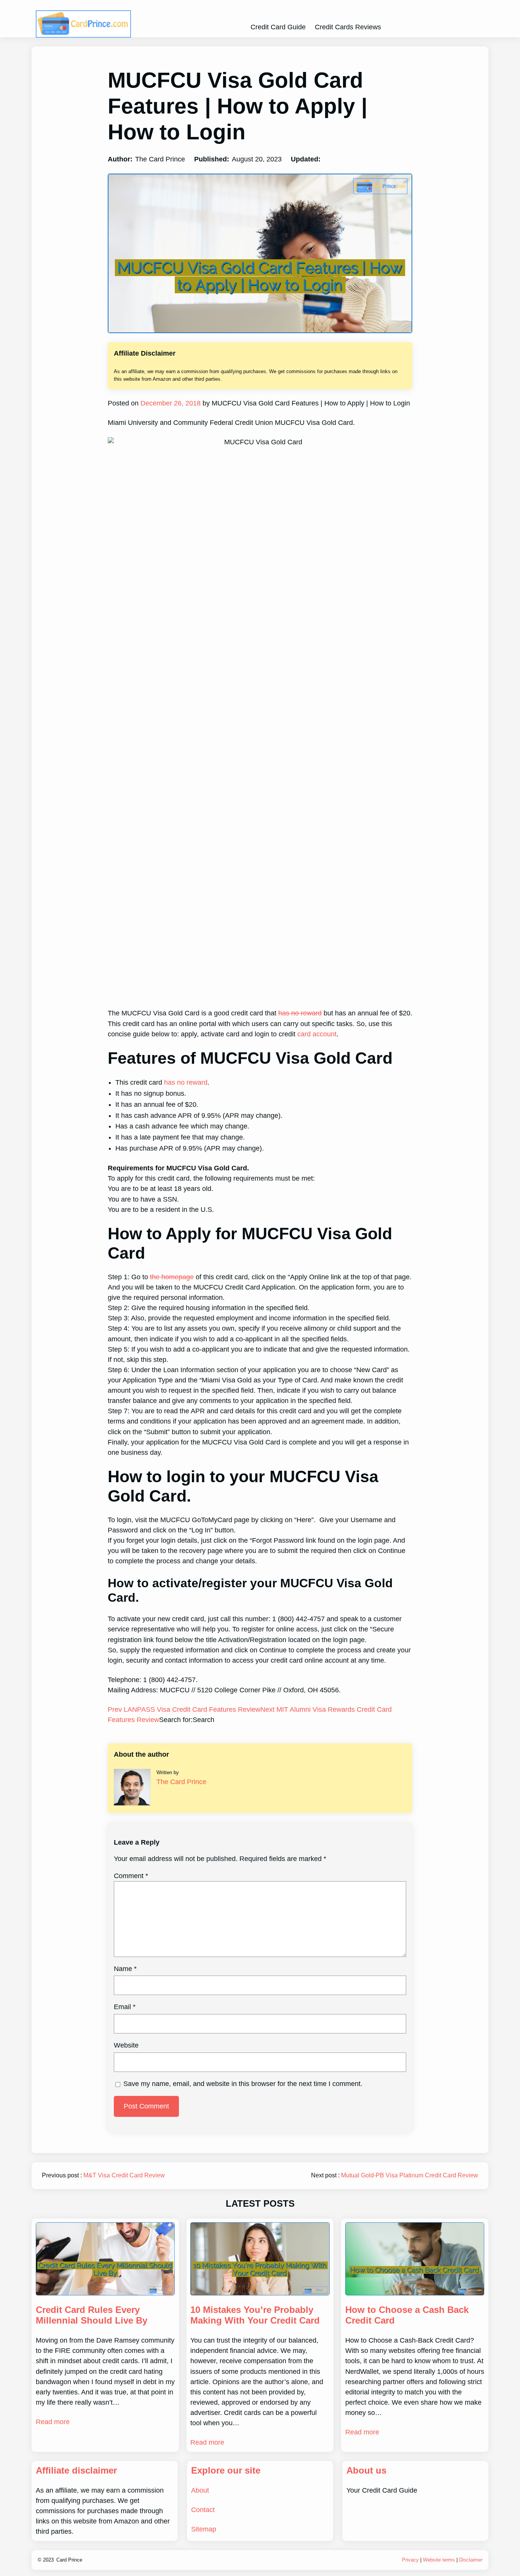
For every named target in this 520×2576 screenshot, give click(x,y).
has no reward (300, 1013)
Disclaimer (471, 2560)
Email (125, 2007)
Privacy (410, 2560)
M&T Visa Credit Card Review (124, 2175)
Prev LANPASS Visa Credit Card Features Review (184, 1709)
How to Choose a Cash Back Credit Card (407, 2315)
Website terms (439, 2560)
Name (125, 1969)
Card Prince (69, 2560)
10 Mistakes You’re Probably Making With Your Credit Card (255, 2315)
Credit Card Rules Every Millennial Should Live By (92, 2315)
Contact (203, 2510)
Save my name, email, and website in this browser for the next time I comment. (243, 2084)
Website (126, 2045)
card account (317, 1034)
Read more (53, 2422)
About (200, 2490)
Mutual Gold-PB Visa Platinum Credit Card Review (410, 2175)
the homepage (172, 1277)
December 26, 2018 (170, 403)
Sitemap (204, 2529)
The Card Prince (181, 1782)
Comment (131, 1876)
